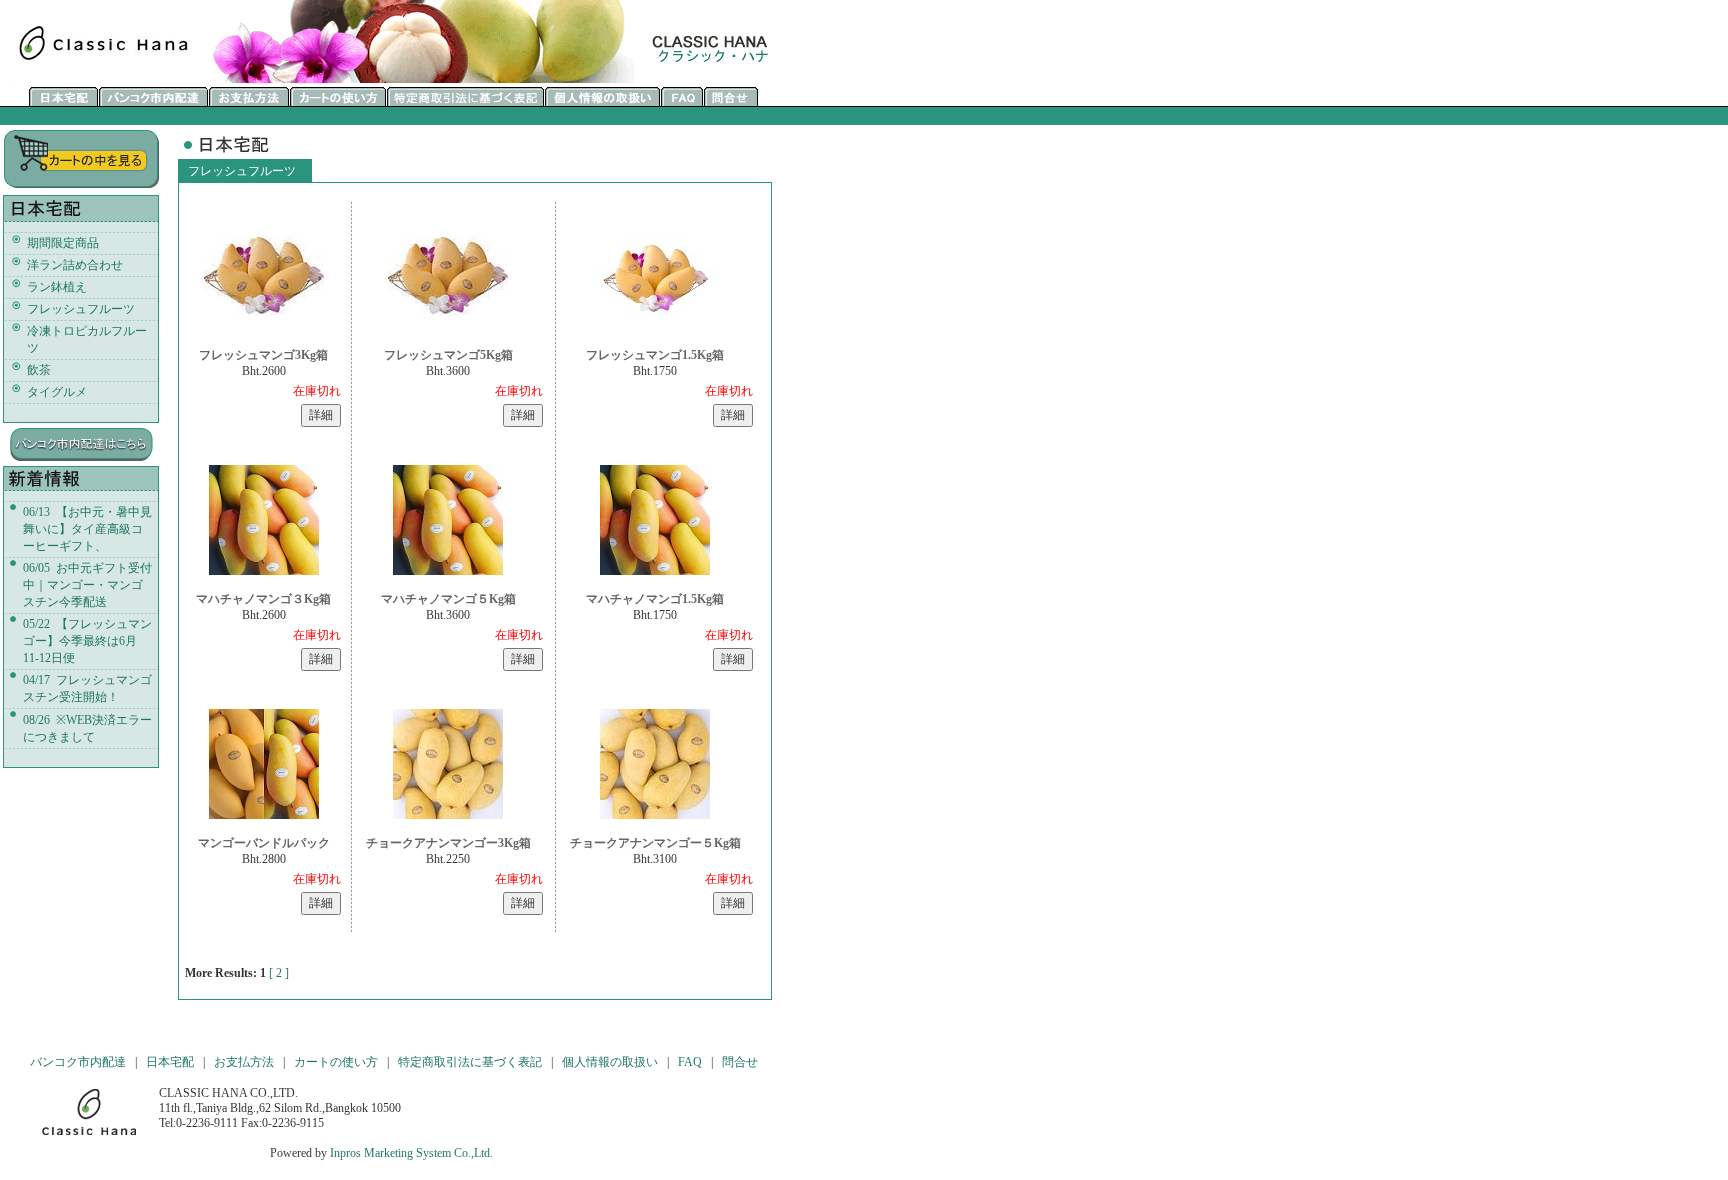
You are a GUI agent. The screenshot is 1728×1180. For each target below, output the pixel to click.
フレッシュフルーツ (81, 309)
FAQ (690, 1062)
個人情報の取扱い (610, 1062)
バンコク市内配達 (78, 1062)
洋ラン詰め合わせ (75, 265)
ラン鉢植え (57, 287)
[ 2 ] (279, 973)
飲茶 (39, 370)
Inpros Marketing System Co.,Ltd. (411, 1153)
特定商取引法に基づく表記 (470, 1062)
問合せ (740, 1062)
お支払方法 (244, 1062)
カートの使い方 (336, 1062)
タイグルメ (57, 392)
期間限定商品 (63, 243)
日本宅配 (170, 1062)
